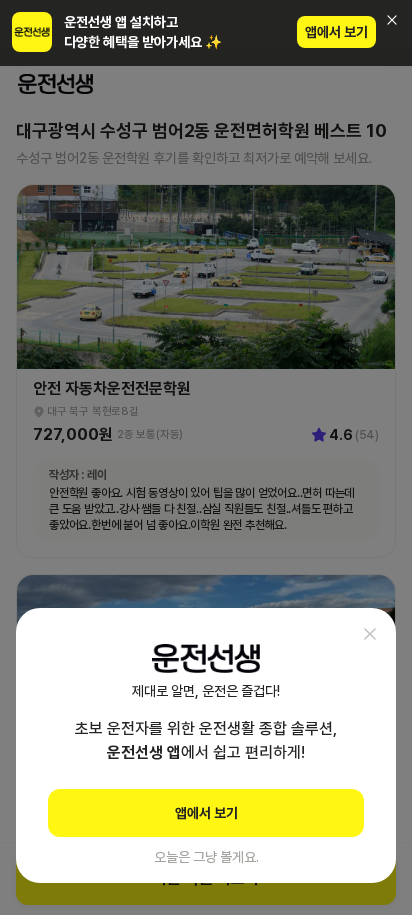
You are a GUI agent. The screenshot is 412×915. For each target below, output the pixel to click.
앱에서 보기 (336, 32)
